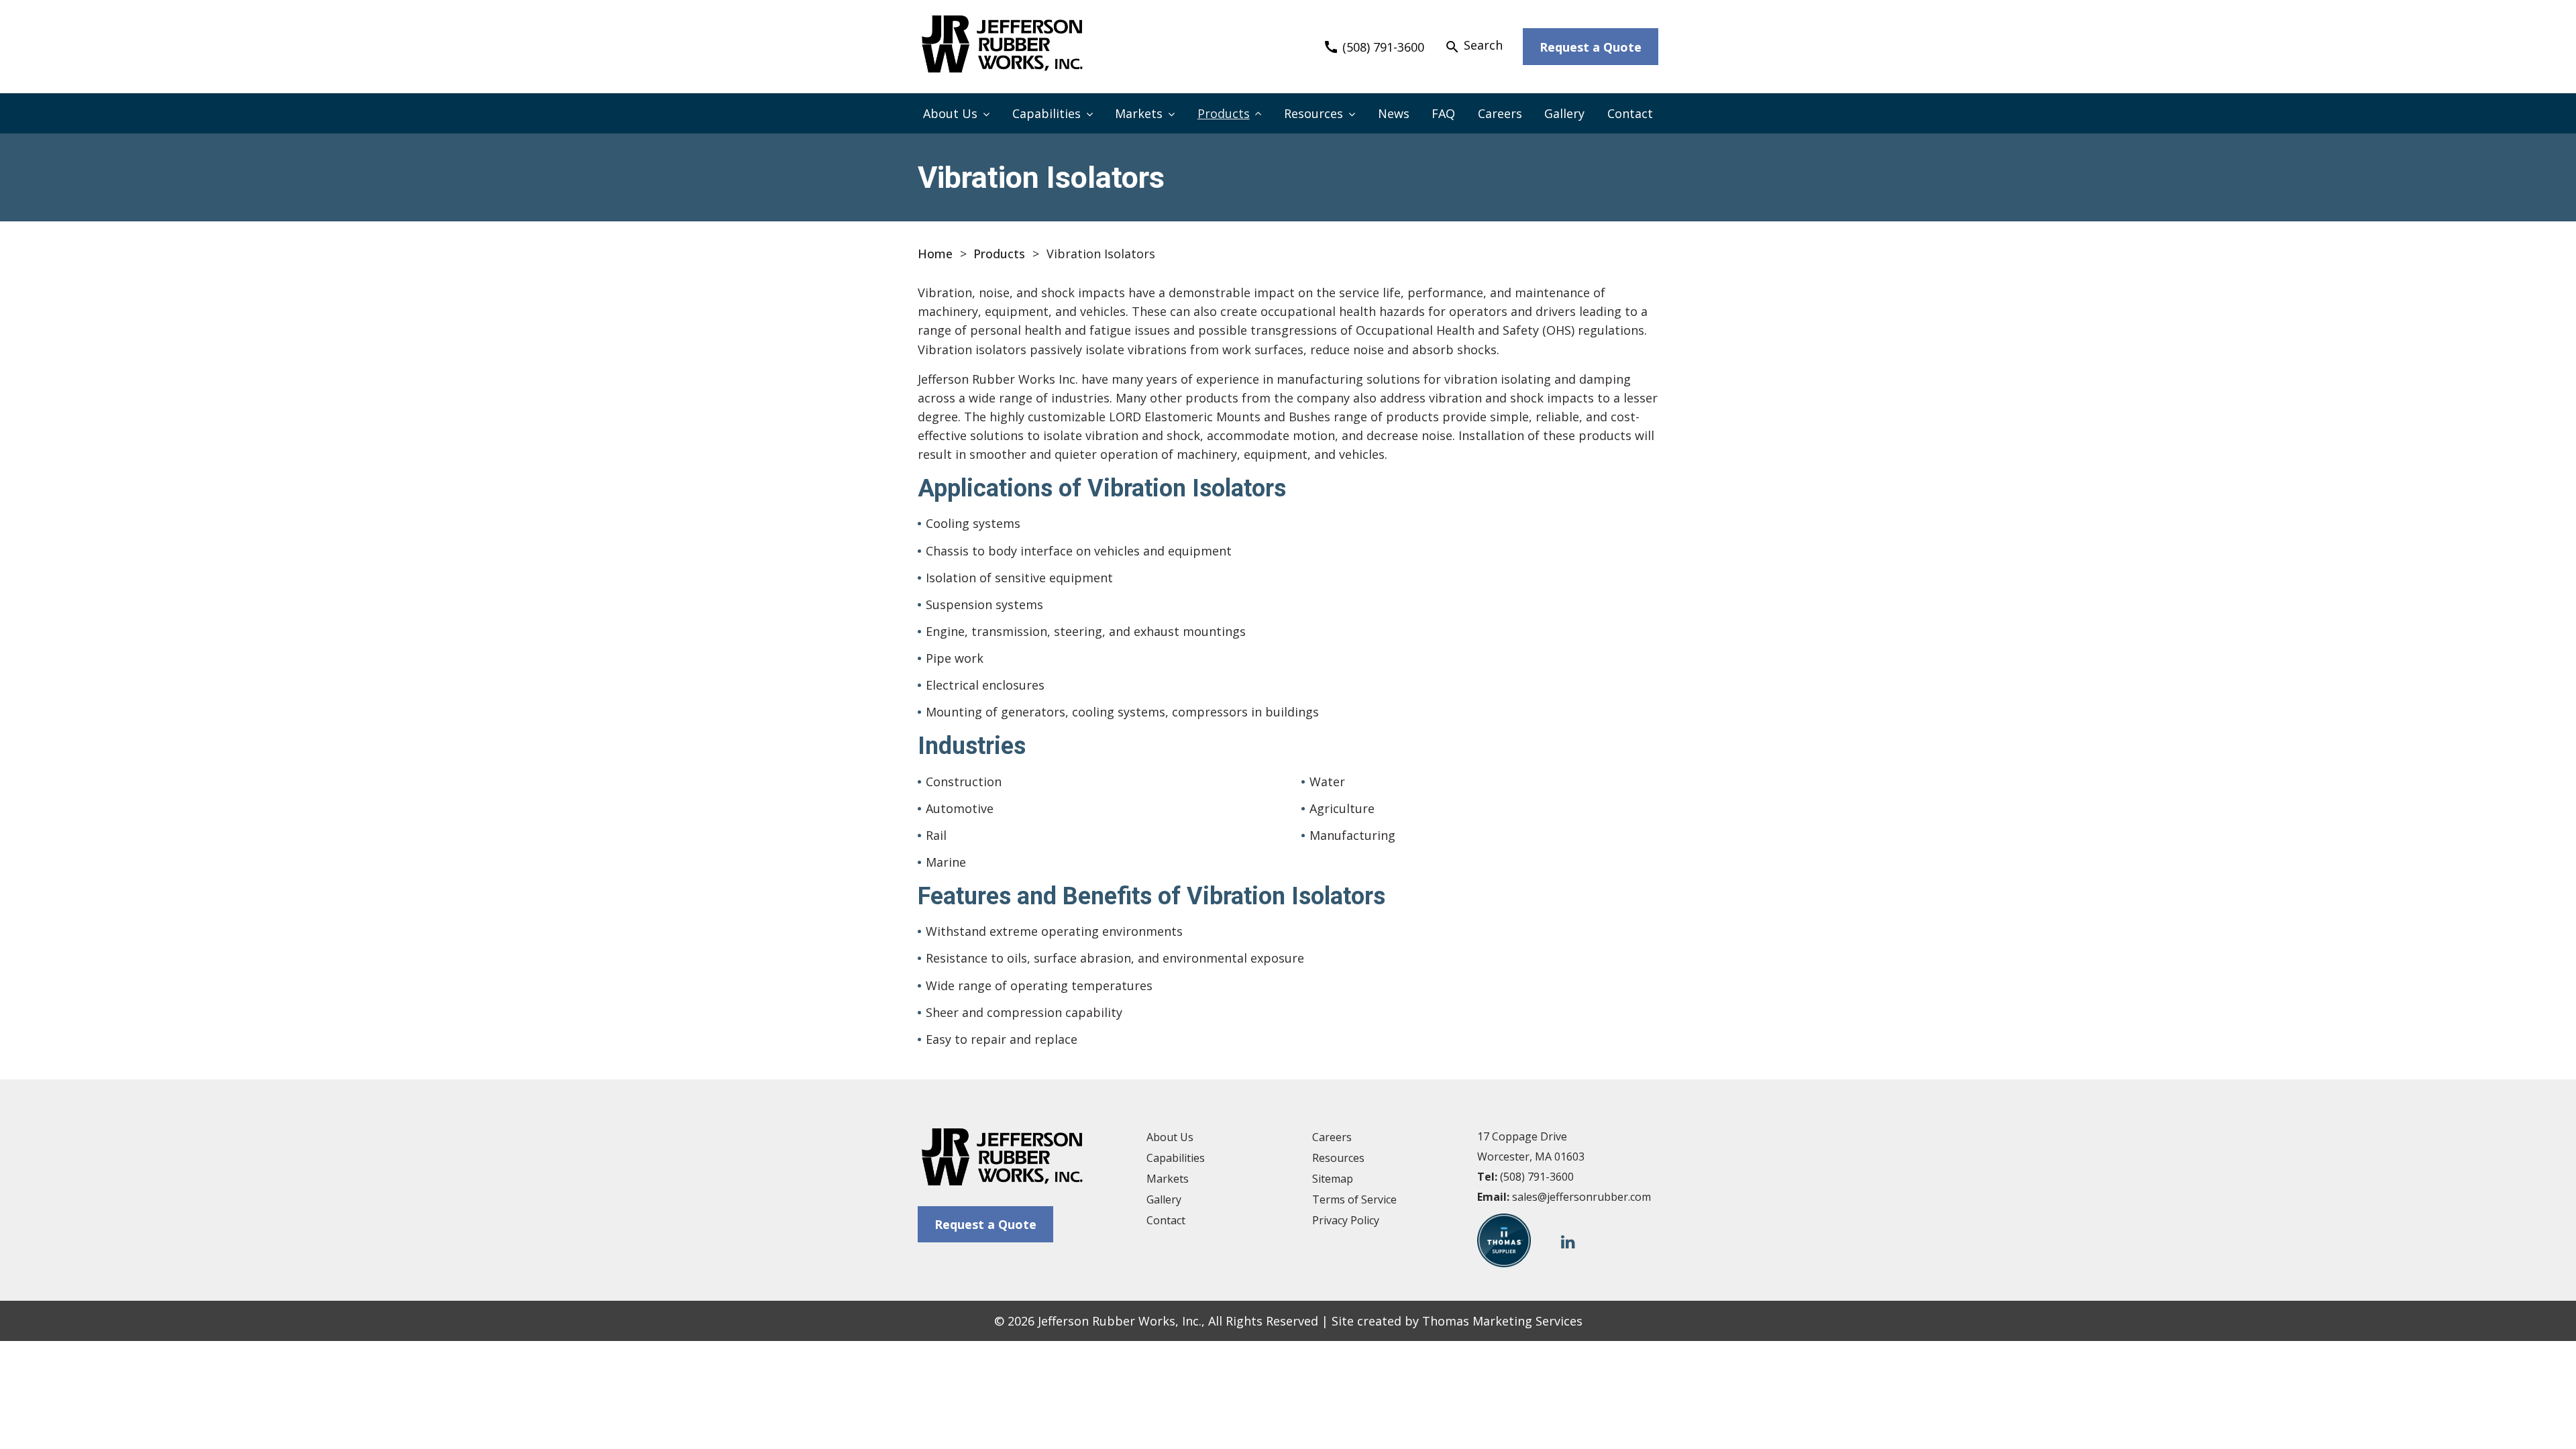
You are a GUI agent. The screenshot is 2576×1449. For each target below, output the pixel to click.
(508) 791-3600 (1537, 1177)
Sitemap (1333, 1179)
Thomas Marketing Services (1502, 1321)
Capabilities (1046, 113)
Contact (1630, 113)
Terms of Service (1354, 1199)
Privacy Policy (1346, 1220)
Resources (1313, 113)
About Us (950, 113)
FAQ (1443, 113)
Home (935, 254)
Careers (1500, 113)
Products (1224, 113)
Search (1473, 46)
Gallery (1564, 113)
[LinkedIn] (1568, 1241)
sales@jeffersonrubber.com (1581, 1197)
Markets (1139, 113)
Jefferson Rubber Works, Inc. (1120, 1321)
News (1394, 113)
